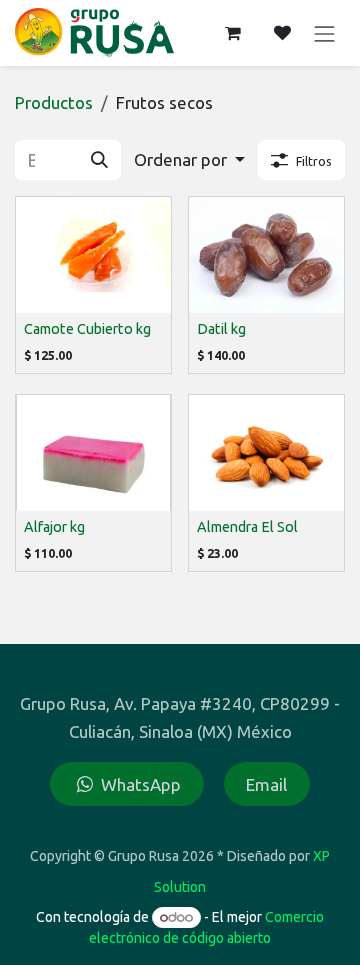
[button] (189, 160)
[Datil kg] (266, 255)
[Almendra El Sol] (266, 453)
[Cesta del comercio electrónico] (233, 33)
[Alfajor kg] (93, 453)
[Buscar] (99, 160)
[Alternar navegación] (325, 32)
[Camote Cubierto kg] (93, 255)
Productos (54, 102)
